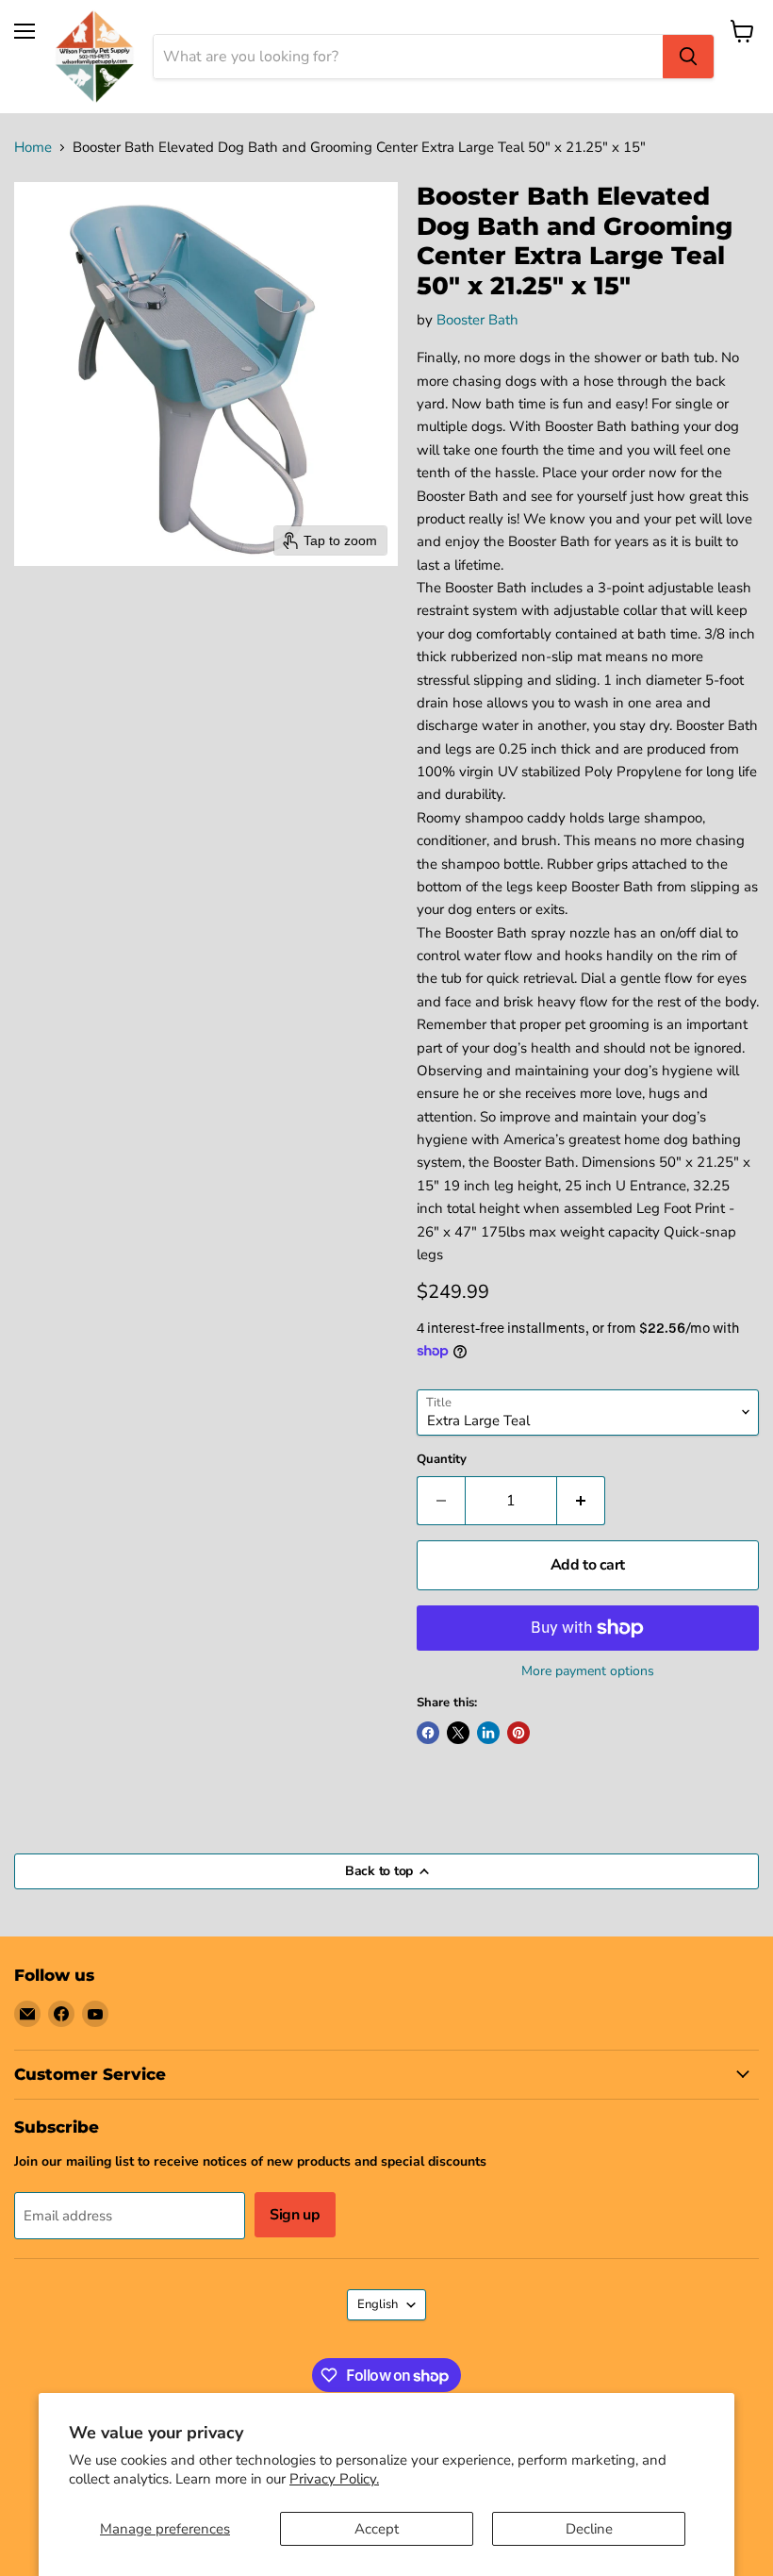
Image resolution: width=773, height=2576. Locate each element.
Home (33, 148)
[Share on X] (458, 1733)
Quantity (442, 1460)
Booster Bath (477, 320)
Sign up (295, 2215)
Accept (377, 2529)
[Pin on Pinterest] (518, 1733)
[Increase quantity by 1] (581, 1501)
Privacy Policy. (334, 2479)
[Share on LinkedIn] (488, 1733)
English (378, 2304)
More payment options (588, 1671)
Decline (589, 2529)
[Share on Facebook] (428, 1733)
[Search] (688, 57)
